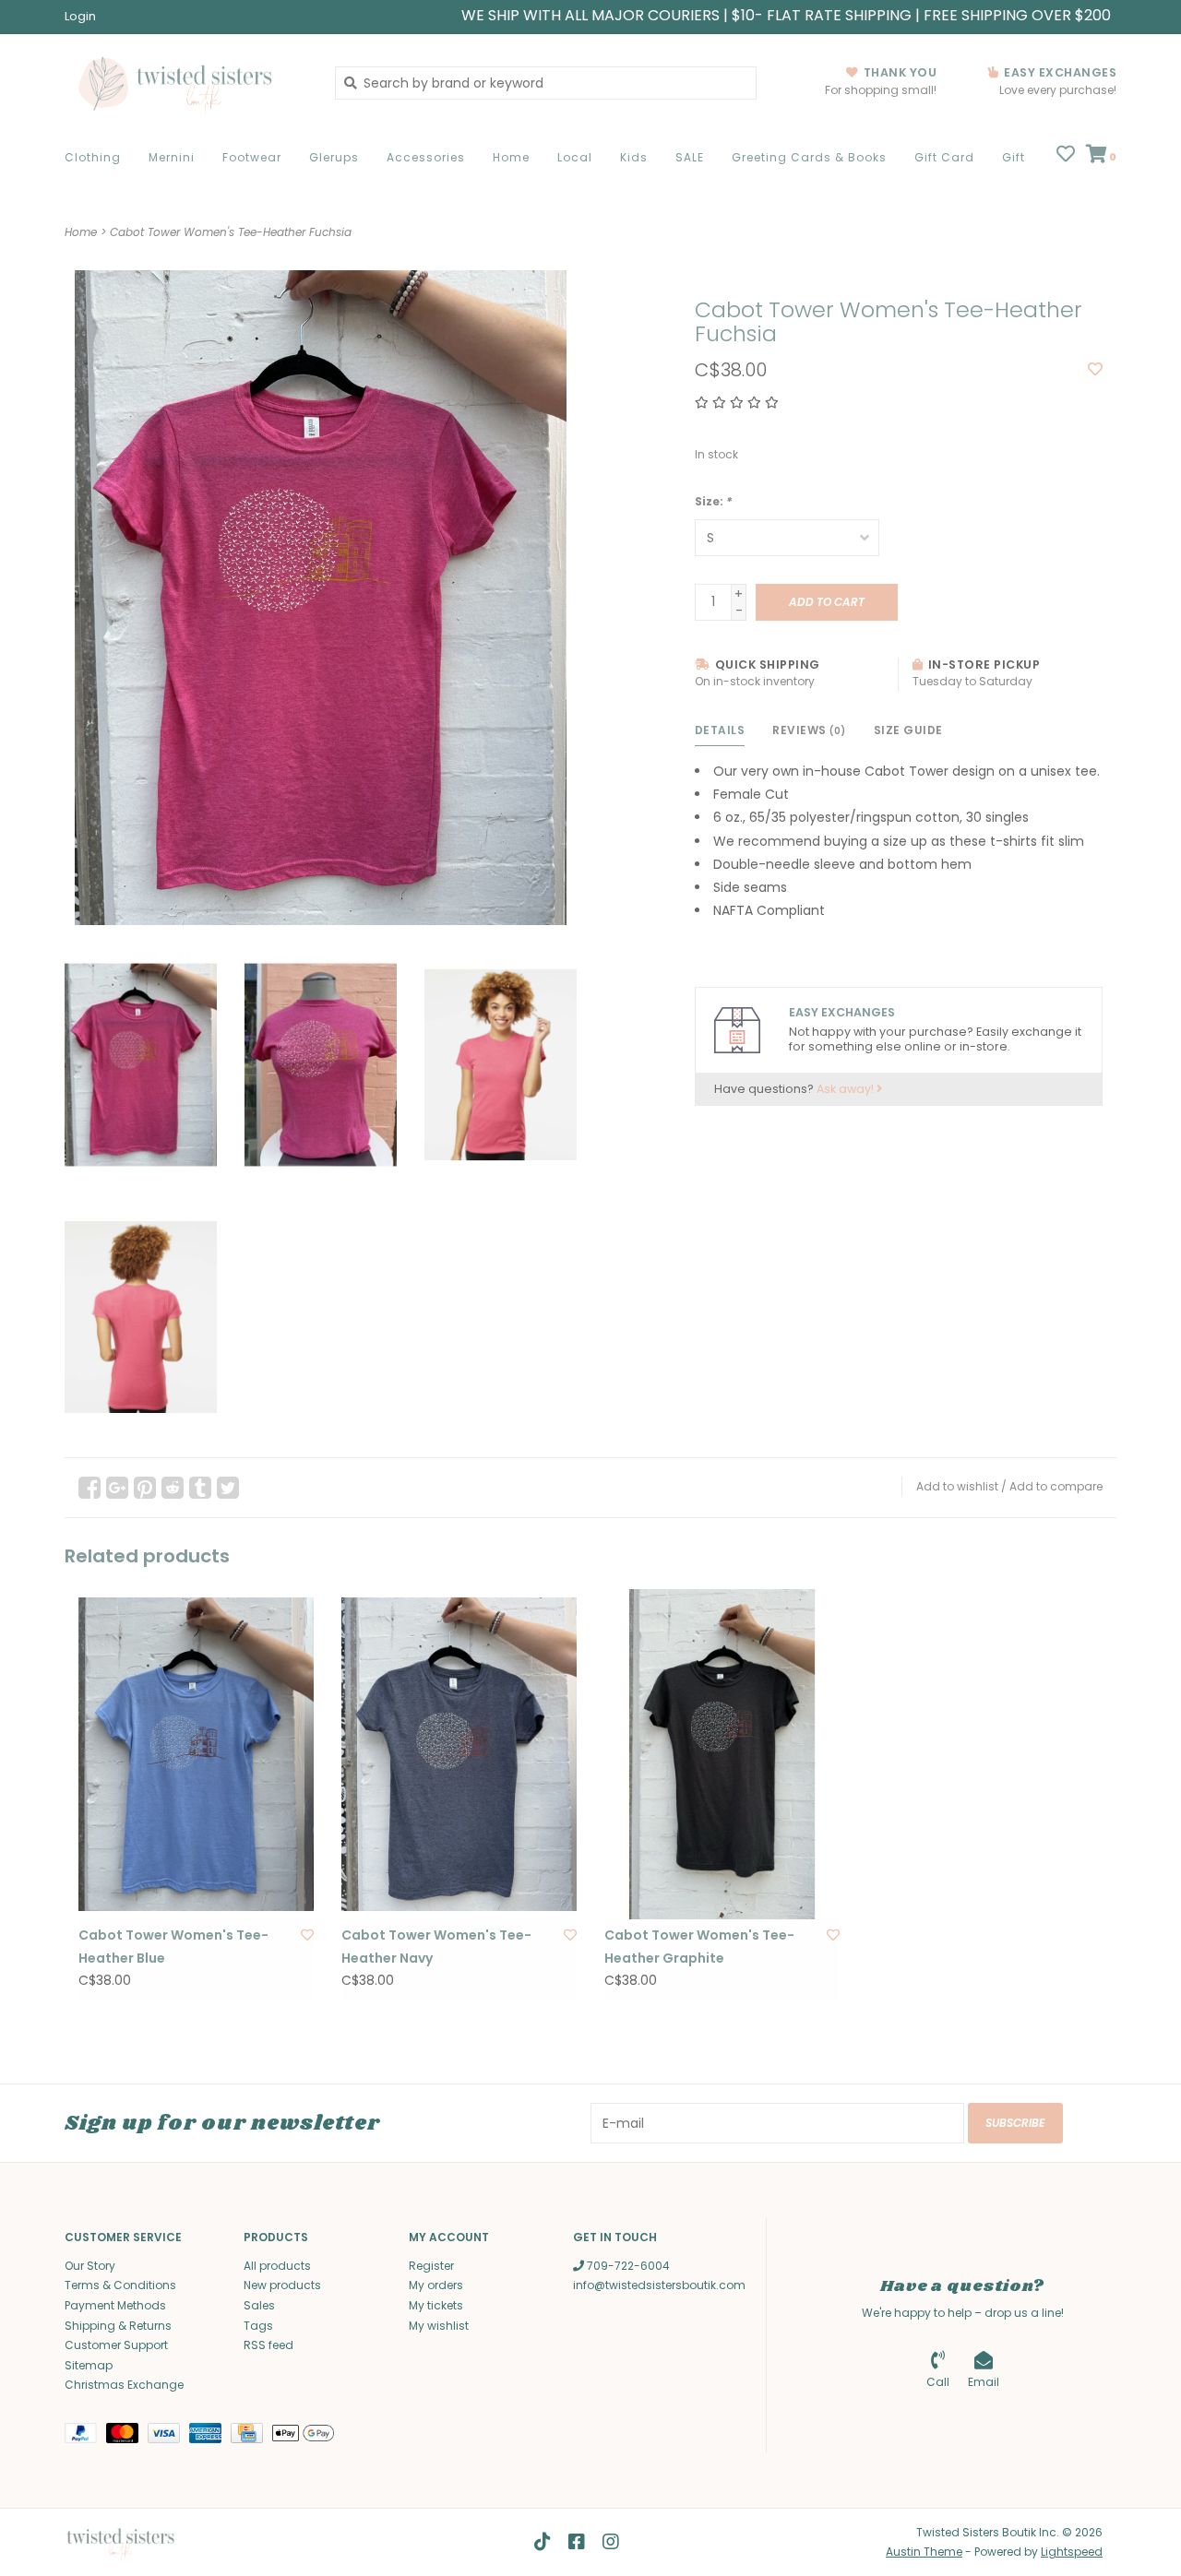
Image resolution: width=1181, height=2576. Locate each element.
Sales (259, 2305)
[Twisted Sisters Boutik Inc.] (186, 83)
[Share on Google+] (117, 1488)
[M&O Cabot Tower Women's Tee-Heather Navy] (459, 1754)
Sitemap (89, 2365)
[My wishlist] (1066, 156)
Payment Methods (115, 2305)
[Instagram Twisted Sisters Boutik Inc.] (611, 2542)
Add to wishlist (957, 1486)
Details (720, 730)
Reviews (809, 730)
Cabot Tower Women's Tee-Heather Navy (436, 1947)
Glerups (334, 157)
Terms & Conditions (120, 2285)
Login (80, 16)
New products (282, 2285)
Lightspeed (1072, 2552)
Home (511, 157)
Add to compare (1056, 1486)
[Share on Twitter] (228, 1488)
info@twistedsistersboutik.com (659, 2285)
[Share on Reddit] (173, 1488)
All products (277, 2266)
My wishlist (439, 2326)
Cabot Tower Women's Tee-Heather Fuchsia (231, 232)
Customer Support (116, 2345)
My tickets (436, 2305)
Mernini (172, 157)
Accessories (426, 157)
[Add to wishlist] (1095, 370)
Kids (634, 157)
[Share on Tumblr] (200, 1488)
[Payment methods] (85, 2436)
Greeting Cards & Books (809, 157)
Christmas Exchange (124, 2385)
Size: (713, 501)
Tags (258, 2326)
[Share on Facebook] (89, 1488)
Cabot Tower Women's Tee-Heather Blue (173, 1947)
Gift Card (944, 157)
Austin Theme (924, 2552)
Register (431, 2266)
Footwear (252, 157)
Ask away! (847, 1089)
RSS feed (268, 2345)
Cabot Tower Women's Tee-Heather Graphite (699, 1947)
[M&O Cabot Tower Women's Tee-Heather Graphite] (722, 1754)
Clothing (93, 157)
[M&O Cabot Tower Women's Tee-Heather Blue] (196, 1754)
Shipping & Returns (118, 2326)
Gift (1014, 157)
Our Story (90, 2266)
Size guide (908, 730)
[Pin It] (145, 1488)
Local (575, 157)
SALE (690, 157)
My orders (436, 2285)
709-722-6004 (627, 2266)
